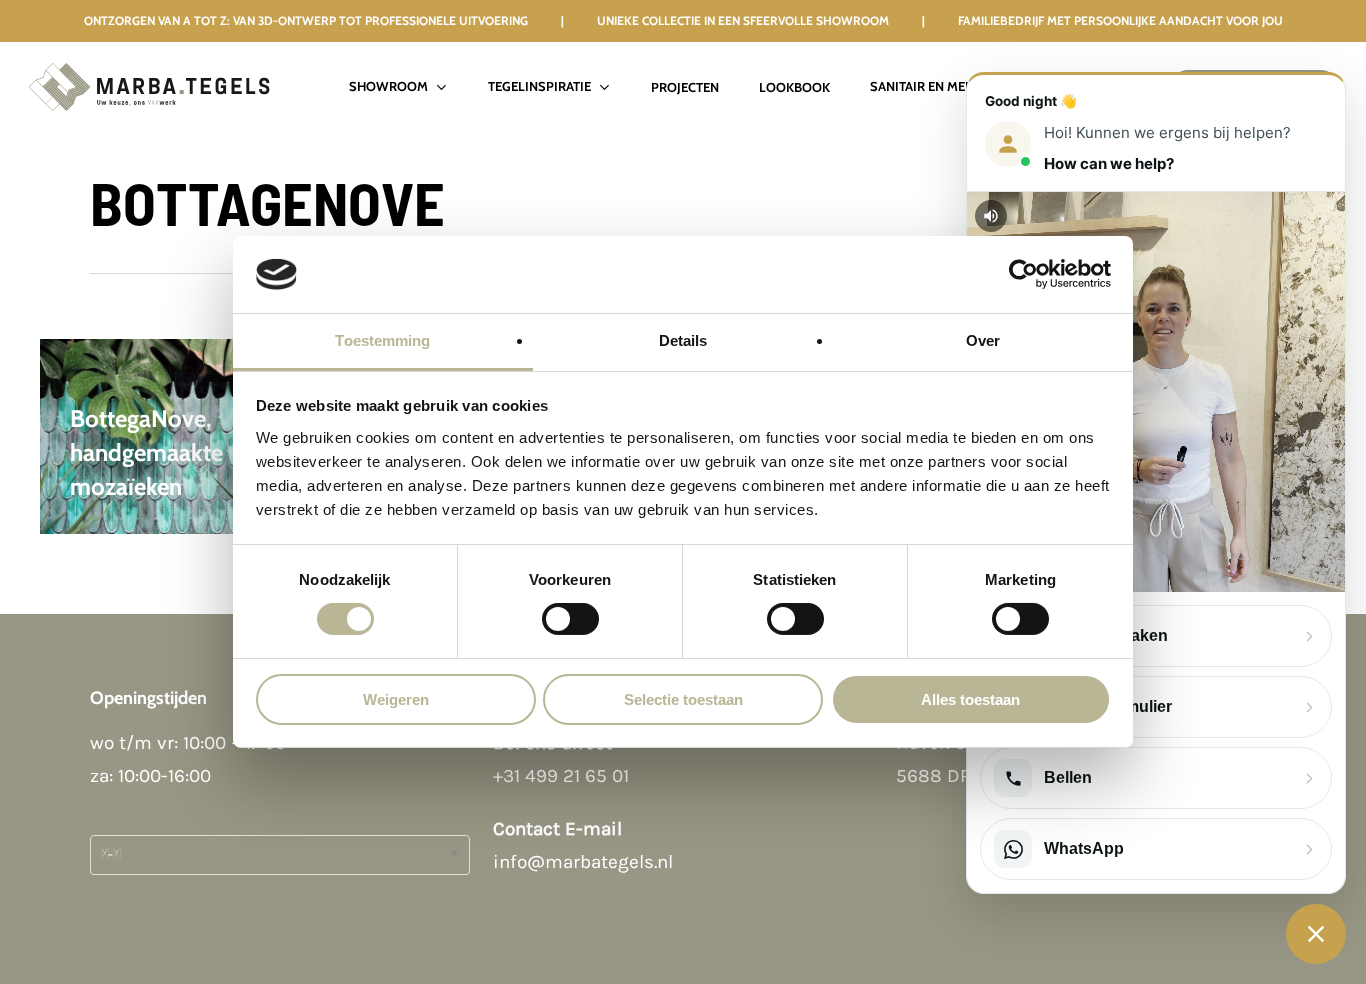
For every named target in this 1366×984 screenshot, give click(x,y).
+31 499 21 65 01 (561, 776)
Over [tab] (983, 340)
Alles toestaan (970, 699)
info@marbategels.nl (583, 862)
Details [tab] (683, 340)
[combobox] (280, 855)
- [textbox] (110, 854)
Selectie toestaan (683, 699)
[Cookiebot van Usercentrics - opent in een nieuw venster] (1023, 274)
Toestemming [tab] (382, 340)
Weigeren (396, 699)
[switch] (570, 619)
